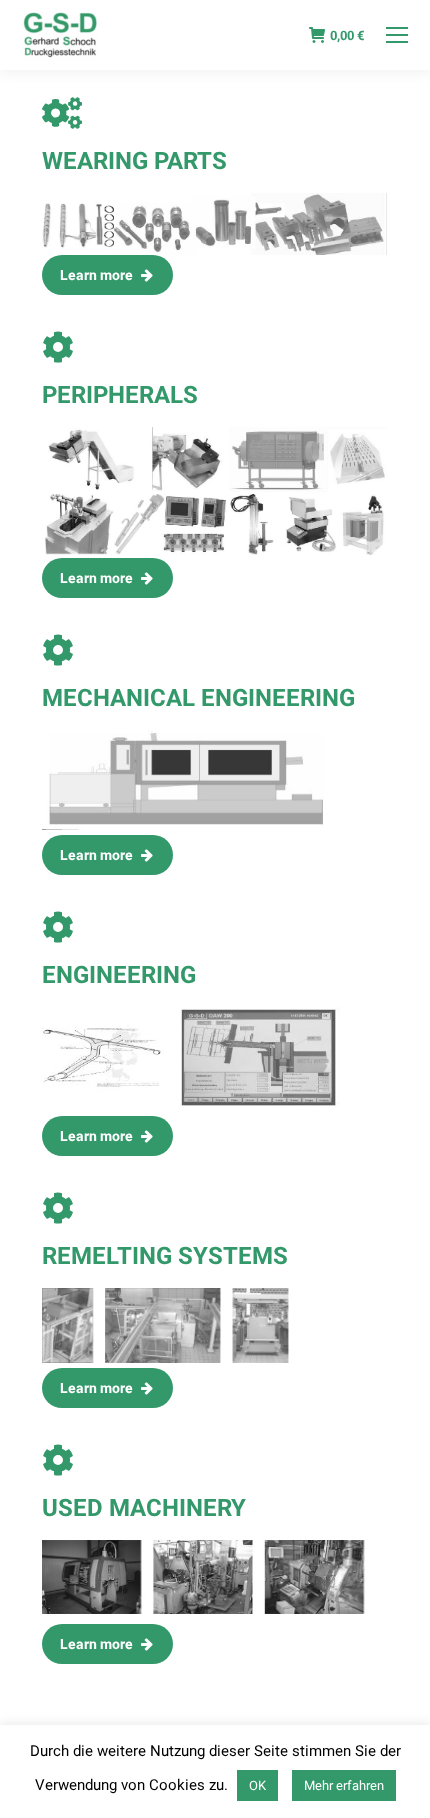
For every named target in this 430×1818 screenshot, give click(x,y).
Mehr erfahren (344, 1785)
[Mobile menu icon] (397, 35)
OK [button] (257, 1785)
